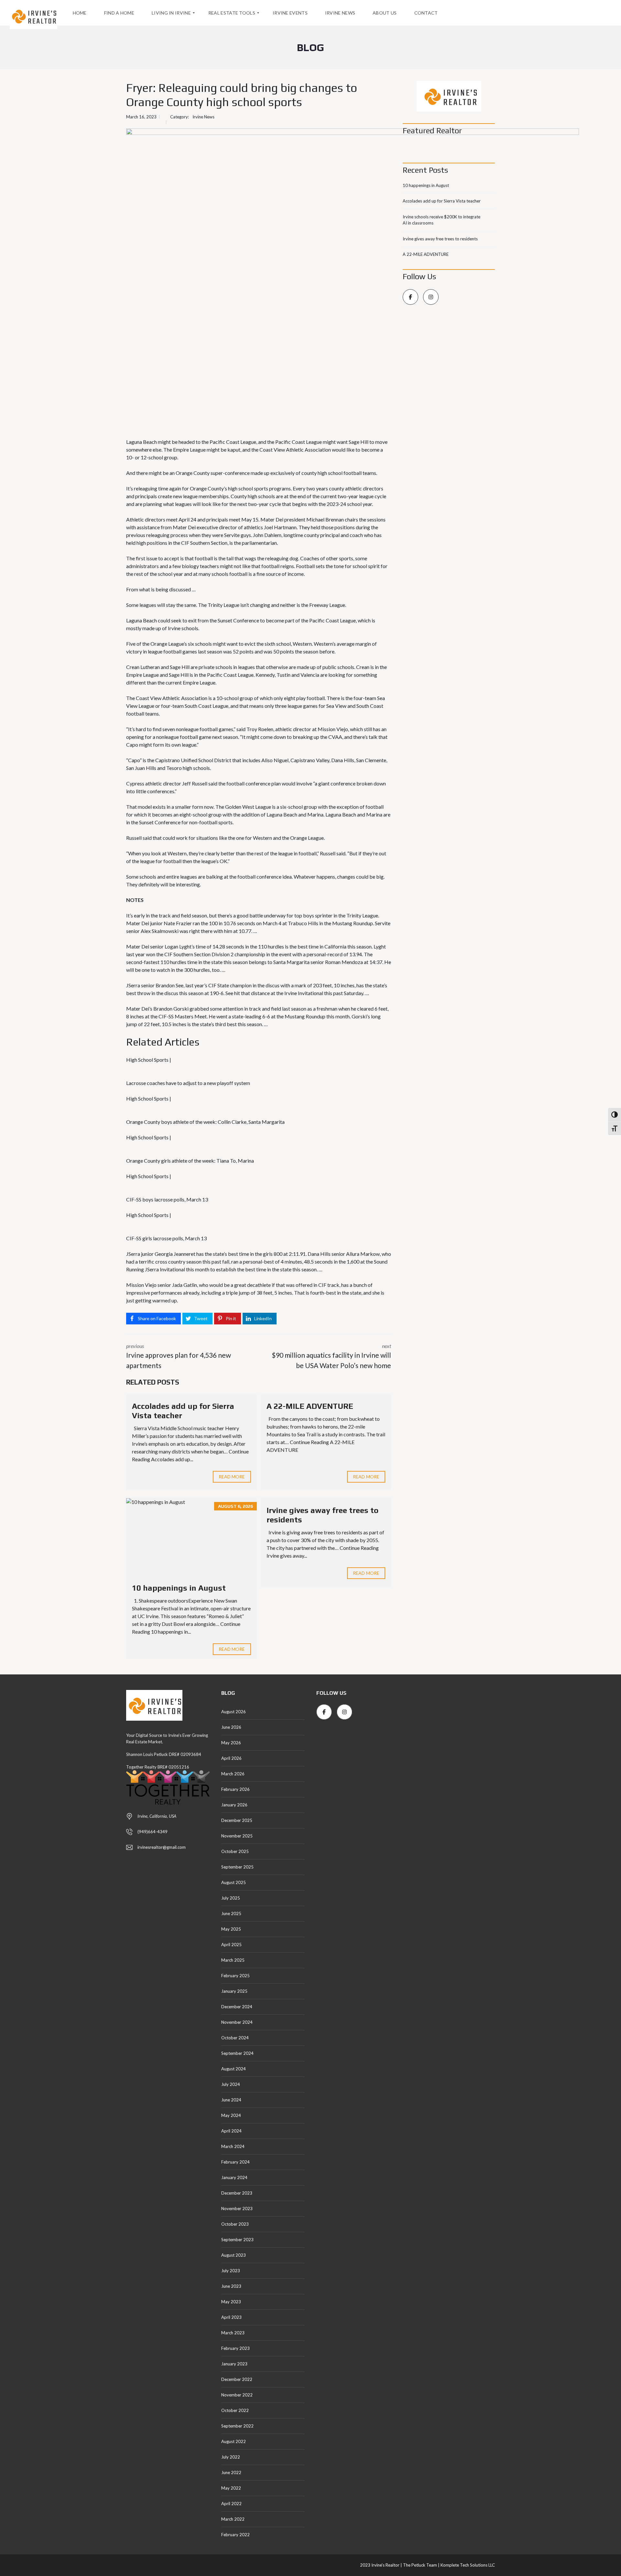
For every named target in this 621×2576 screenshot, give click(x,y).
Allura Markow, (363, 1254)
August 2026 (234, 1712)
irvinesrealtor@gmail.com (162, 1847)
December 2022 (237, 2379)
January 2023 (234, 2364)
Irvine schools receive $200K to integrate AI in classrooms (441, 220)
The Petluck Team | (421, 2565)
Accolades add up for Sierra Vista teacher (442, 201)
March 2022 (233, 2519)
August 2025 (234, 1882)
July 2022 (231, 2457)
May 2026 (231, 1743)
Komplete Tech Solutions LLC (467, 2565)
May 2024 (231, 2115)
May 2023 (231, 2302)
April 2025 (231, 1945)
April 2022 (231, 2504)
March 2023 (233, 2333)
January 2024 (234, 2177)
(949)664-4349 (153, 1832)
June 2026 (231, 1727)
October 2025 (235, 1851)
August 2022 (234, 2441)
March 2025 (233, 1960)
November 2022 (237, 2395)
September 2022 (237, 2426)
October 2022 (235, 2410)
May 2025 (231, 1929)
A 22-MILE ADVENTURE (310, 1406)
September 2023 (237, 2240)
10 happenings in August (179, 1588)
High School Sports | (149, 1060)
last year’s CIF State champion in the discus (232, 985)
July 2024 (231, 2084)
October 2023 (235, 2224)
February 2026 (235, 1789)
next (331, 1356)
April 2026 (231, 1758)
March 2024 (233, 2146)
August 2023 (234, 2255)
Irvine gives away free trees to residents (440, 239)
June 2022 (231, 2472)
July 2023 (231, 2271)
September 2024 (237, 2053)
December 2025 (237, 1820)
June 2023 (231, 2286)
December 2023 (237, 2193)
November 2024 (237, 2022)
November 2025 (237, 1836)
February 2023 (235, 2348)
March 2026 (233, 1774)
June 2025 (231, 1913)
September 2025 (237, 1867)
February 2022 (235, 2535)
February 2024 (235, 2162)
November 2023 (237, 2209)
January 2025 (234, 1991)
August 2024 (234, 2069)
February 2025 (235, 1976)
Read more (232, 1477)
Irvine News (203, 117)
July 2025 (231, 1898)
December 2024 (237, 2007)
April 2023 (231, 2317)
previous (179, 1356)
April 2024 (231, 2131)
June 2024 (231, 2100)
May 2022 (231, 2488)
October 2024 (235, 2038)
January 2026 (234, 1805)
